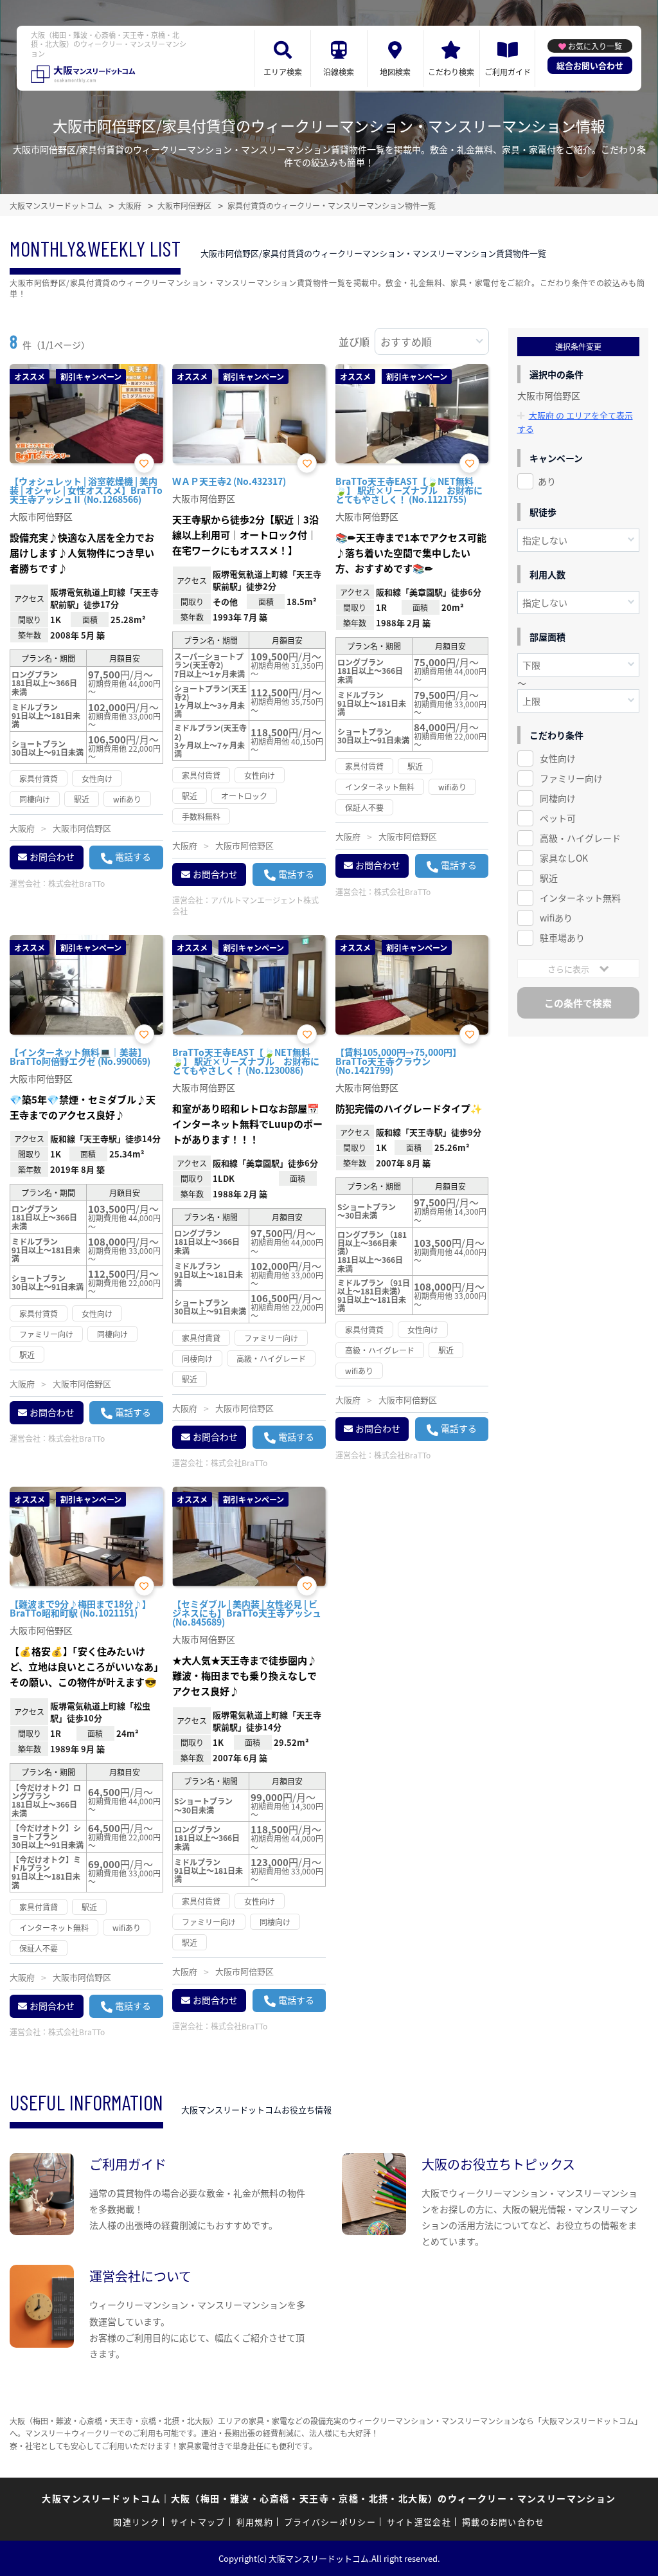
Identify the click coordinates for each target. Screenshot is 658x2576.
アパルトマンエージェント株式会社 (245, 905)
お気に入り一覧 (595, 46)
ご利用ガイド (508, 72)
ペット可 (558, 818)
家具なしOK (564, 858)
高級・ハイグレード (580, 838)
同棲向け (558, 798)
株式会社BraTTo (76, 883)
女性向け (558, 758)
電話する (133, 857)
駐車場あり (562, 938)
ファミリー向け (571, 778)
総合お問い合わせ (590, 65)
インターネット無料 (580, 898)
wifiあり (556, 918)
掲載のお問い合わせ (503, 2522)
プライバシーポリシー (330, 2522)
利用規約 (255, 2522)
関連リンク (136, 2522)
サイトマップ (198, 2522)
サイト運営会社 (419, 2522)
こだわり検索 (451, 72)
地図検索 (395, 72)
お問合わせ (52, 857)
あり (547, 481)
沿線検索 (339, 72)
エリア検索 (283, 72)
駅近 (549, 878)
